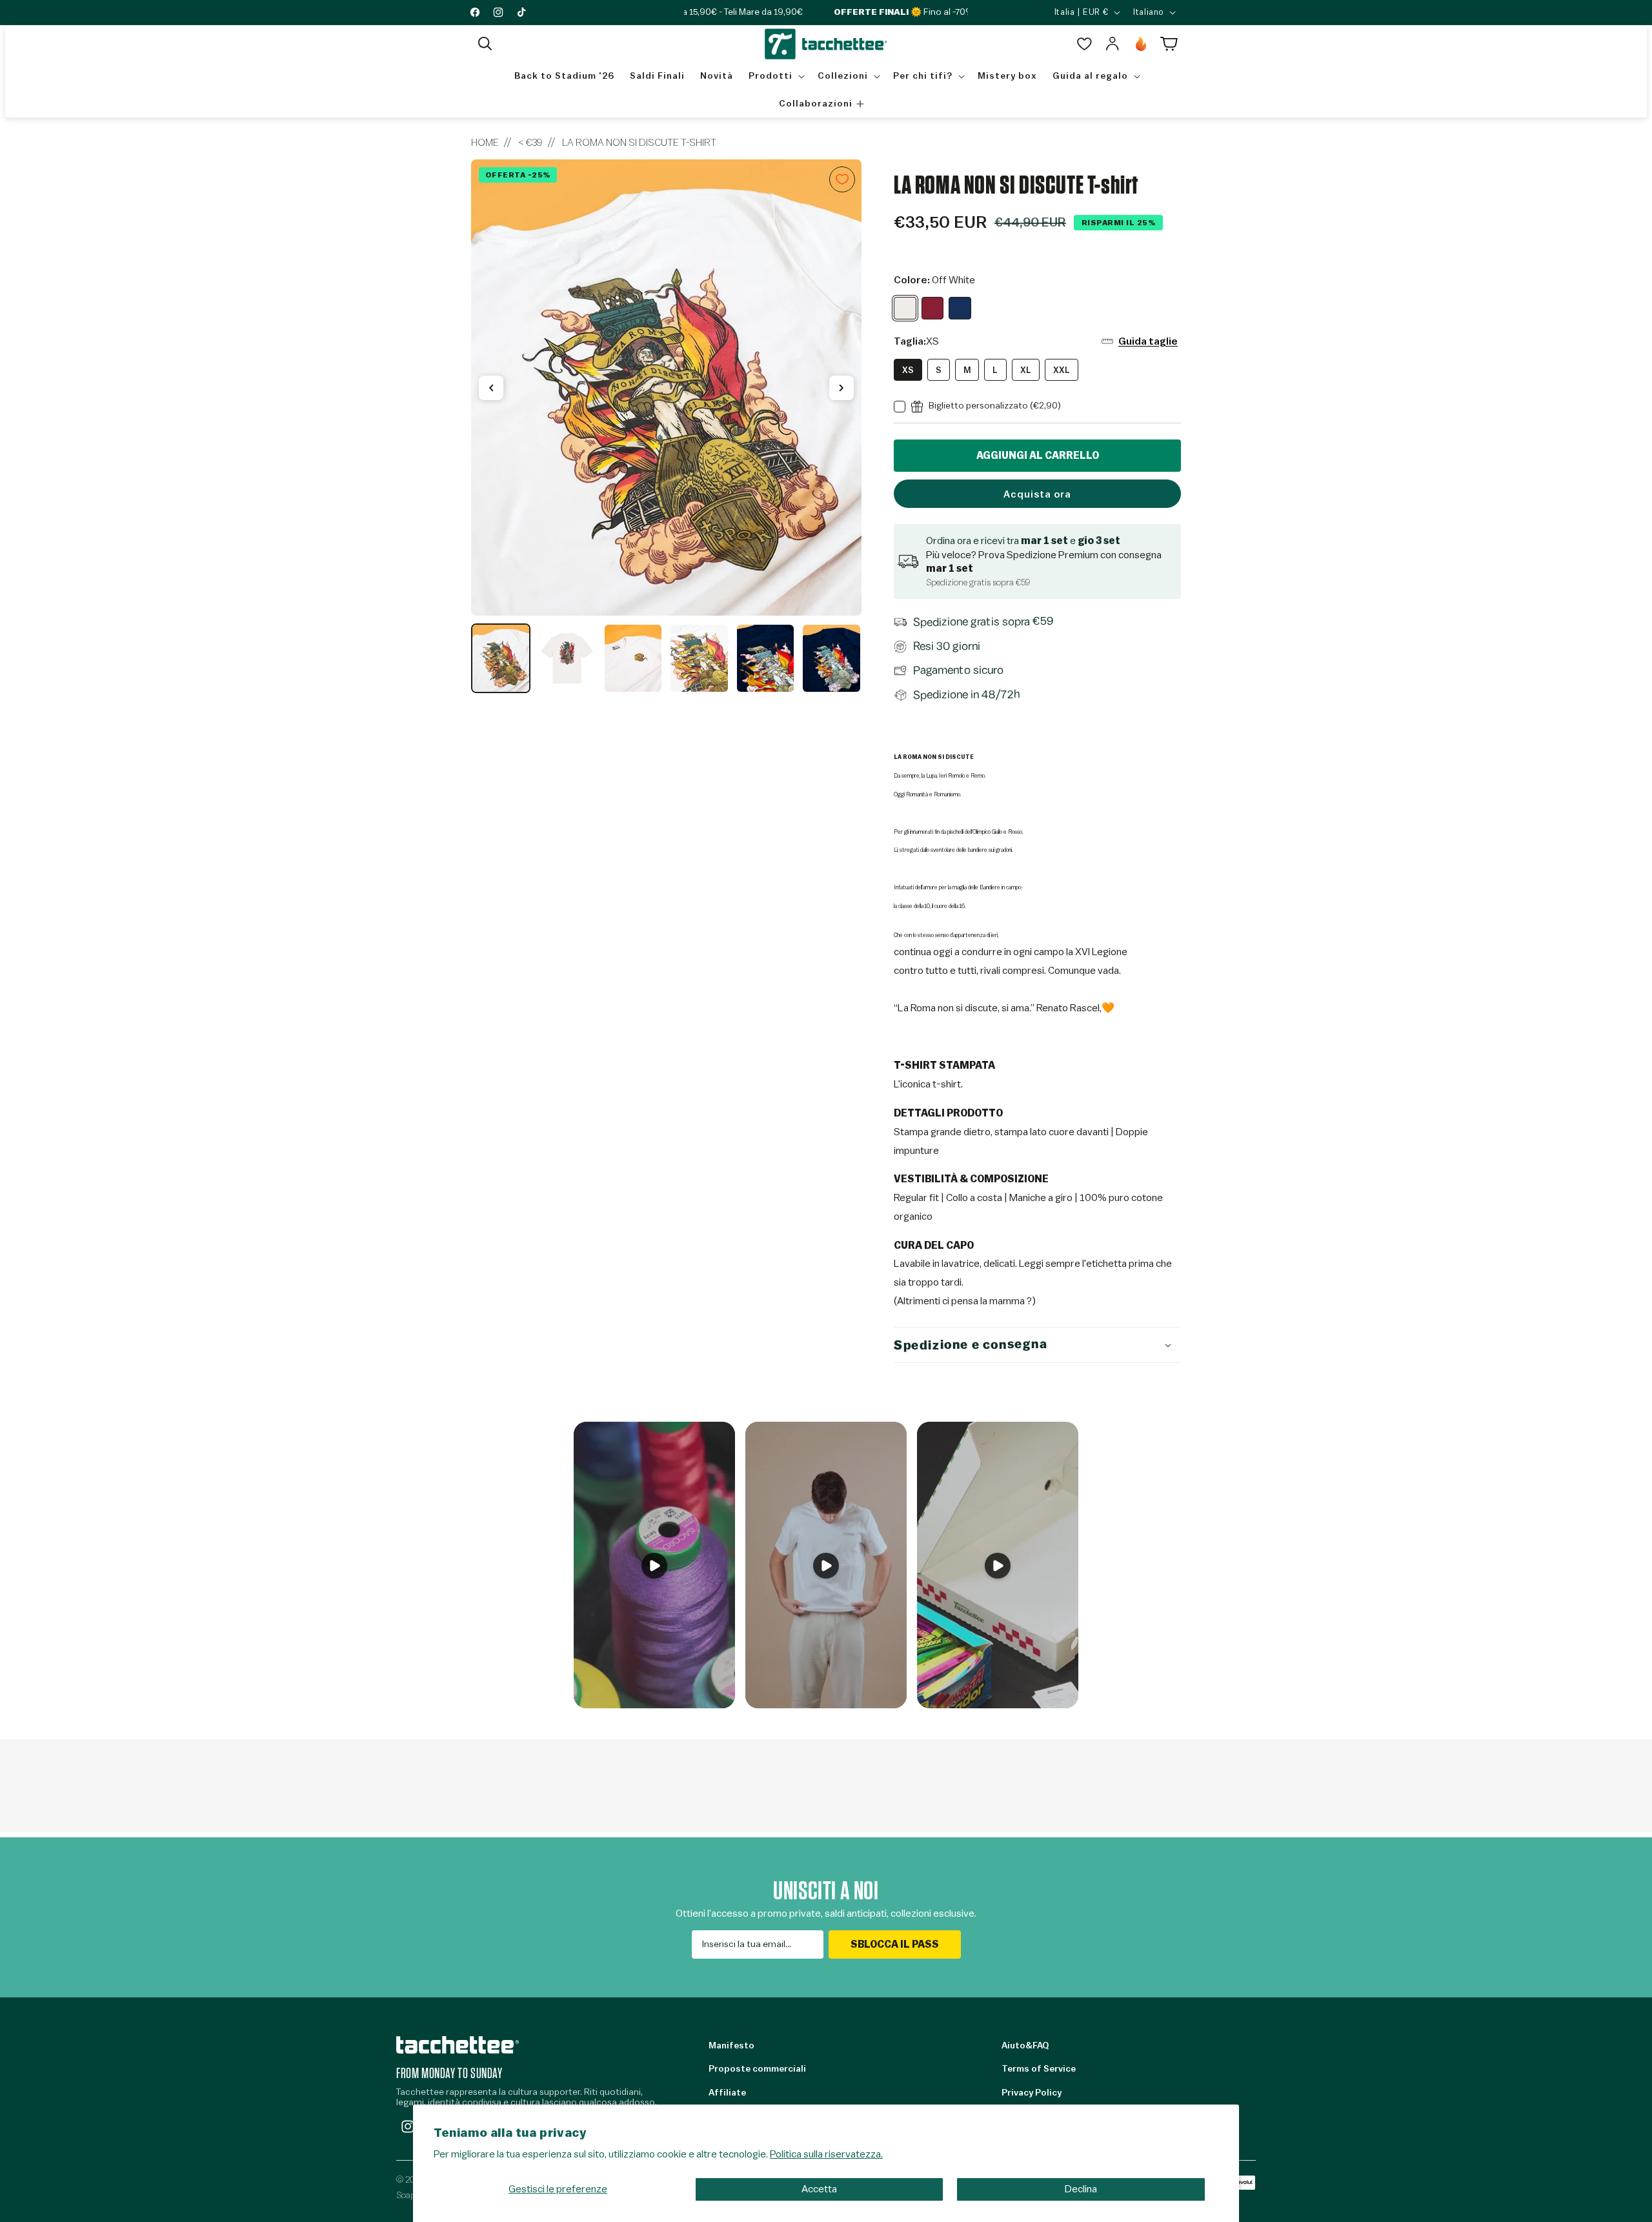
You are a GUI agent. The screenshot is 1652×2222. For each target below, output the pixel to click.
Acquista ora (1037, 495)
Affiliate (727, 2093)
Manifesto (731, 2046)
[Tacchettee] (458, 2045)
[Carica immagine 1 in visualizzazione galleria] (501, 658)
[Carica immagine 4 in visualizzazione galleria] (699, 658)
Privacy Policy (1032, 2093)
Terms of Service (1039, 2069)
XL (1026, 370)
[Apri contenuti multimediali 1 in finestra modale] (666, 388)
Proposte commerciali (757, 2069)
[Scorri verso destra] (841, 388)
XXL (1062, 370)
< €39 (530, 143)
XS (908, 370)
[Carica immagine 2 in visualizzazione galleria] (567, 658)
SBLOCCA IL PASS (895, 1944)
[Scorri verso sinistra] (491, 388)
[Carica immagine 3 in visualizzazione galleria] (633, 658)
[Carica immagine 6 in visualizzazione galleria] (831, 658)
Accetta (819, 2189)
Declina (1081, 2189)
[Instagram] (408, 2126)
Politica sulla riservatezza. (826, 2154)
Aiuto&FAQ (1025, 2046)
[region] (666, 427)
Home (485, 143)
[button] (485, 44)
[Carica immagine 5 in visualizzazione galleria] (765, 658)
